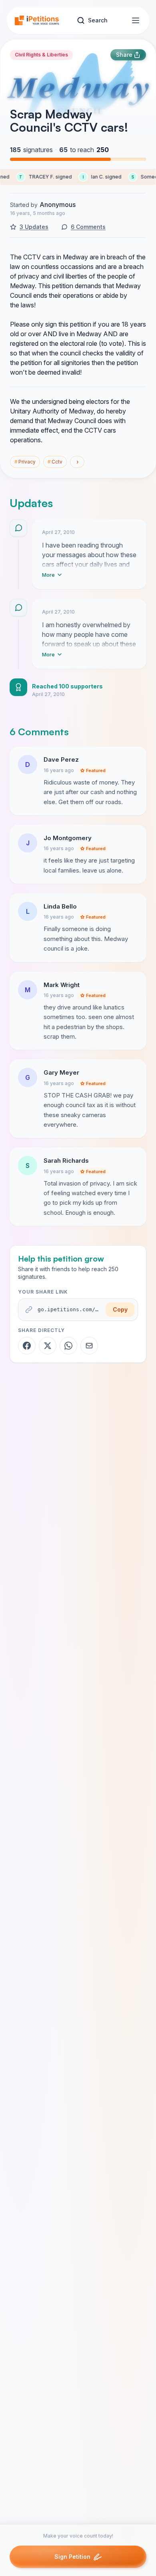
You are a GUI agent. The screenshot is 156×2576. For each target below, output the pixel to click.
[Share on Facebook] (27, 1346)
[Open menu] (136, 20)
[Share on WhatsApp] (68, 1346)
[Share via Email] (89, 1346)
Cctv (55, 462)
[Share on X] (48, 1346)
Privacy (25, 462)
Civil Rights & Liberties (41, 55)
